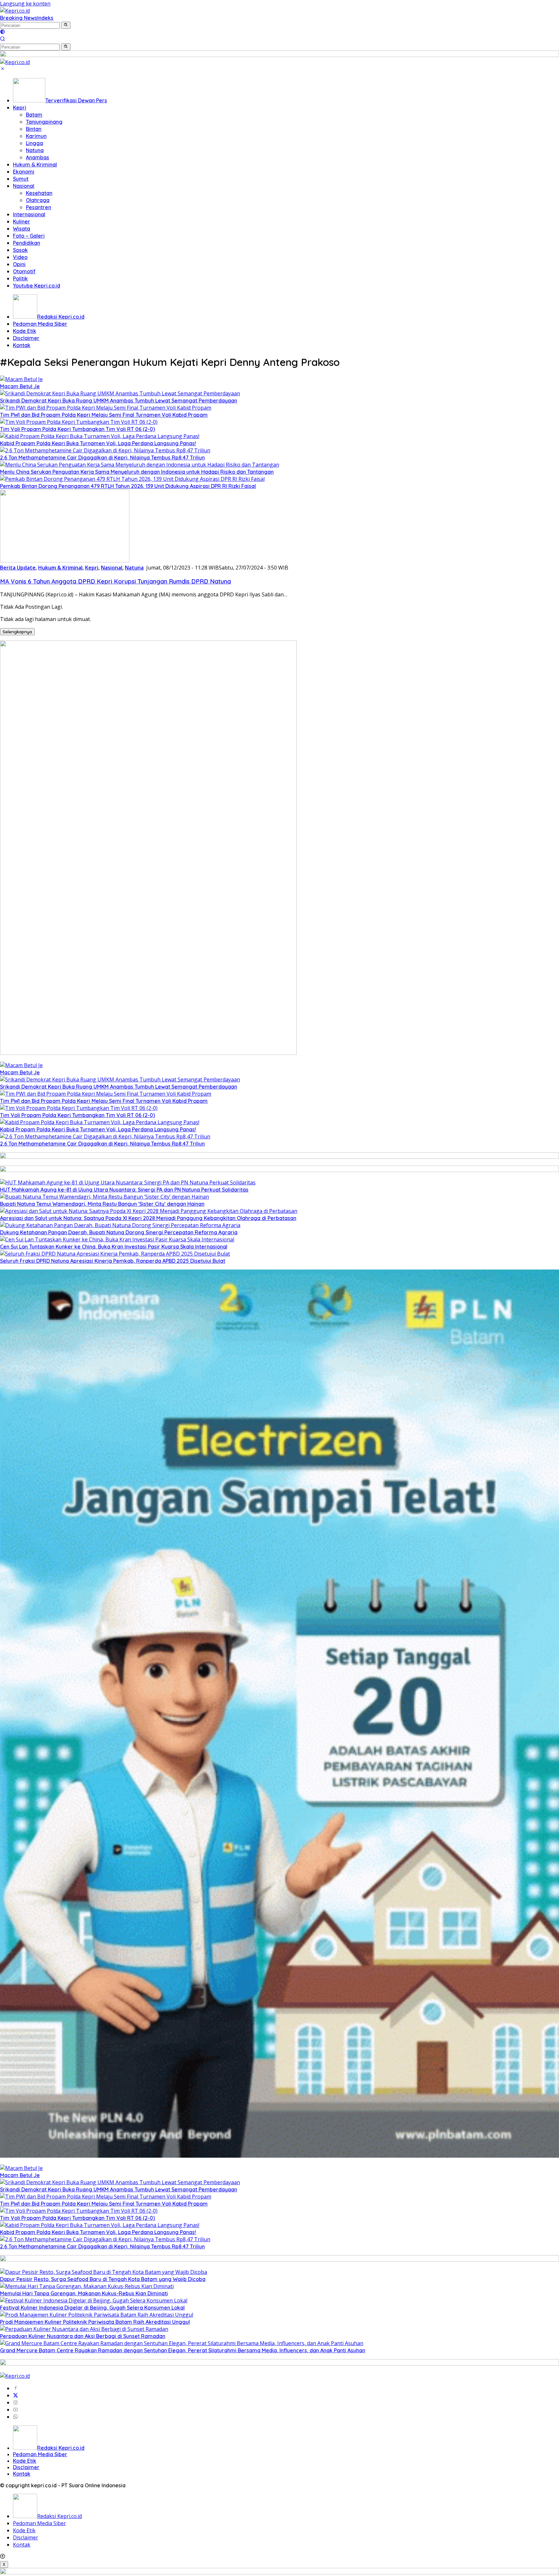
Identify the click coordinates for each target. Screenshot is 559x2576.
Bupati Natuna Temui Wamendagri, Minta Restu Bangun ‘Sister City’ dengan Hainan (102, 1204)
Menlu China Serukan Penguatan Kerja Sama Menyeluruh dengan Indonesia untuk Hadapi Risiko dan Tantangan (137, 472)
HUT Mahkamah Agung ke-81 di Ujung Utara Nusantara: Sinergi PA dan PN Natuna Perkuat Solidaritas (124, 1190)
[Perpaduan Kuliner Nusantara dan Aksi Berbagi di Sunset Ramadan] (84, 2329)
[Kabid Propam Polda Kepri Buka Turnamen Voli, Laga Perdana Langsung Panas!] (100, 436)
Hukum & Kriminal (35, 164)
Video (20, 257)
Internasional (29, 214)
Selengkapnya (17, 632)
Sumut (21, 179)
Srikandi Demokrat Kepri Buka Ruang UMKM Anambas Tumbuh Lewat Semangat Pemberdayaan (119, 401)
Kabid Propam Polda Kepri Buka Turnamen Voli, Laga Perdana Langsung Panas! (98, 443)
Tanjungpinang (44, 122)
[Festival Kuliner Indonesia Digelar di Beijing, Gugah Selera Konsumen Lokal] (94, 2300)
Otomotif (24, 271)
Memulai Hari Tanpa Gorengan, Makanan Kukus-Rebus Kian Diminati (84, 2293)
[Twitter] (16, 2395)
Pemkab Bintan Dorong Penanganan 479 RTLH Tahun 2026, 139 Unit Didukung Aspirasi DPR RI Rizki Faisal (128, 486)
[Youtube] (16, 2410)
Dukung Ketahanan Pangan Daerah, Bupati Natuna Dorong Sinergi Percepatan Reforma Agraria (119, 1232)
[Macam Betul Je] (21, 379)
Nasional (24, 186)
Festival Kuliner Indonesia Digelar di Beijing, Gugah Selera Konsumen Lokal (92, 2308)
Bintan (34, 129)
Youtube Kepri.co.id (37, 286)
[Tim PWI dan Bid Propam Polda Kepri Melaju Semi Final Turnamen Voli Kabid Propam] (106, 408)
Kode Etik (25, 331)
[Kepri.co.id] (15, 11)
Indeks (45, 18)
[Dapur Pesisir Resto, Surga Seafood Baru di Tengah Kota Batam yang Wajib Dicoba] (104, 2272)
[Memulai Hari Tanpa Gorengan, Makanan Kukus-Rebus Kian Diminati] (87, 2286)
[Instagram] (16, 2402)
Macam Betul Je (20, 386)
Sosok (20, 250)
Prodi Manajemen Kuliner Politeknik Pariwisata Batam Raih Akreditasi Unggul (95, 2322)
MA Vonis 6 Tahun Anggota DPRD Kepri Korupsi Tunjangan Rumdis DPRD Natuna (115, 581)
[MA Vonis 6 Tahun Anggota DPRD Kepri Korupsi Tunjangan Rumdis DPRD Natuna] (65, 560)
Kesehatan (39, 193)
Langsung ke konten (25, 4)
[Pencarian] (3, 40)
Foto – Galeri (29, 236)
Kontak (22, 345)
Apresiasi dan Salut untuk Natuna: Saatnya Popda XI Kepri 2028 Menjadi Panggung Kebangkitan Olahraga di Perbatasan (148, 1218)
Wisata (22, 229)
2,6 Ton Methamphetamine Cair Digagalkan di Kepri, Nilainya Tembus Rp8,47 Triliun (102, 458)
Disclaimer (26, 338)
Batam (34, 115)
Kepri (20, 107)
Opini (19, 264)
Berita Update (18, 568)
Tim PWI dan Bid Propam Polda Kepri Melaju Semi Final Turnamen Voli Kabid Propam (104, 415)
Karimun (36, 136)
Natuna (35, 150)
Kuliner (22, 221)
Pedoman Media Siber (40, 324)
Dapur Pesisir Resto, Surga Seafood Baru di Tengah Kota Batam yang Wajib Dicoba (103, 2279)
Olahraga (38, 200)
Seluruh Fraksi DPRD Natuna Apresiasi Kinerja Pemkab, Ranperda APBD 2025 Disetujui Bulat (113, 1261)
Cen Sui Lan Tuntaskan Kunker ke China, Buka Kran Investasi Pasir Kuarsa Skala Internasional (114, 1247)
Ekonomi (24, 172)
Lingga (34, 143)
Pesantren (38, 207)
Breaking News (19, 18)
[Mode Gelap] (3, 32)
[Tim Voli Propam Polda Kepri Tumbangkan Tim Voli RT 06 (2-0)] (79, 422)
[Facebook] (16, 2388)
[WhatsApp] (16, 2417)
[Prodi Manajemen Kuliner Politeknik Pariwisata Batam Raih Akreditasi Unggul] (97, 2315)
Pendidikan (27, 243)
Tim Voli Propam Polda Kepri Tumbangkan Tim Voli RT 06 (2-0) (77, 429)
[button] (66, 25)
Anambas (38, 157)
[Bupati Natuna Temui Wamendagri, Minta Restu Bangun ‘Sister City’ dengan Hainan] (104, 1197)
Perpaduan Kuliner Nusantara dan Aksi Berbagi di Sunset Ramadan (83, 2336)
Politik (20, 278)
